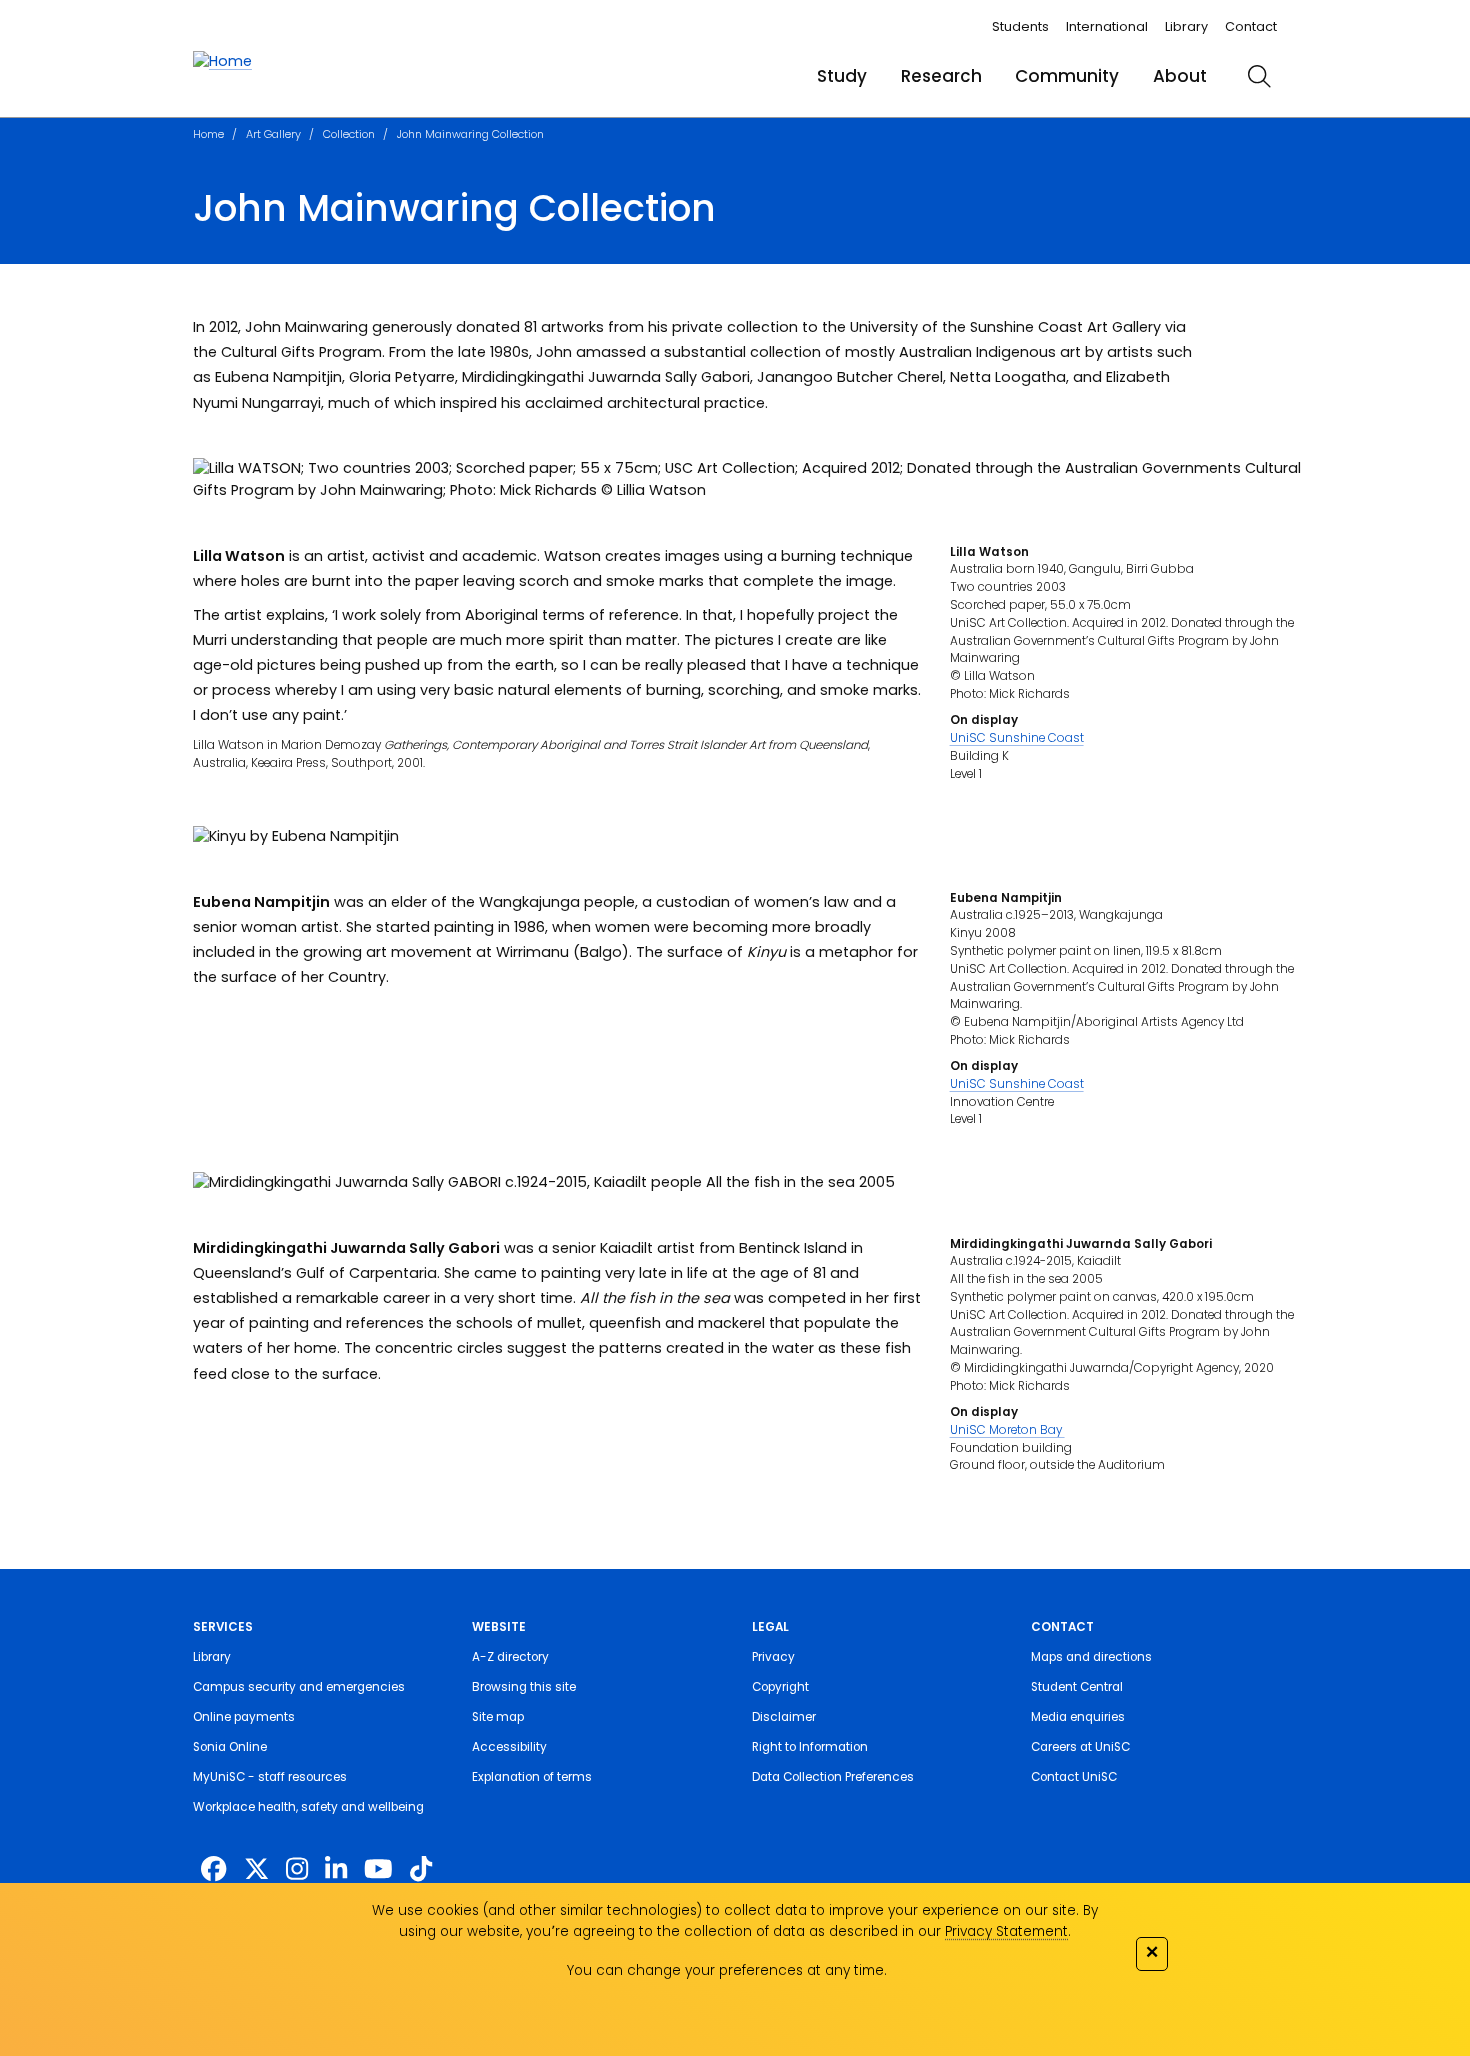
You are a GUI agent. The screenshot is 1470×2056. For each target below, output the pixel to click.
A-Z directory (510, 1657)
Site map (498, 1717)
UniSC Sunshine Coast (1017, 738)
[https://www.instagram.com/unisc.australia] (297, 1869)
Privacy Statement (1006, 1931)
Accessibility (509, 1747)
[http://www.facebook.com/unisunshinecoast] (213, 1869)
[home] (222, 62)
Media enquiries (1078, 1717)
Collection (349, 134)
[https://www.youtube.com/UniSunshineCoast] (378, 1869)
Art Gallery (273, 134)
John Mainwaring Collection (470, 134)
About (1180, 76)
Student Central (1077, 1687)
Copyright (780, 1687)
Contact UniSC (1074, 1777)
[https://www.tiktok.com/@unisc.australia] (421, 1869)
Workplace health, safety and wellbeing (308, 1807)
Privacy (773, 1657)
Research (941, 76)
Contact (1251, 26)
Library (1186, 26)
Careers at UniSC (1080, 1747)
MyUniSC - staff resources (270, 1777)
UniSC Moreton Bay (1007, 1430)
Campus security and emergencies (299, 1687)
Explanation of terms (532, 1777)
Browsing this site (524, 1687)
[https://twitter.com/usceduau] (256, 1869)
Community (1067, 76)
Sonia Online (230, 1747)
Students (1020, 26)
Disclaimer (784, 1717)
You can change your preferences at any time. (727, 1970)
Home (208, 134)
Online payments (244, 1717)
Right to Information (810, 1747)
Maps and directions (1091, 1657)
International (1107, 26)
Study (842, 76)
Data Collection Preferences (833, 1777)
